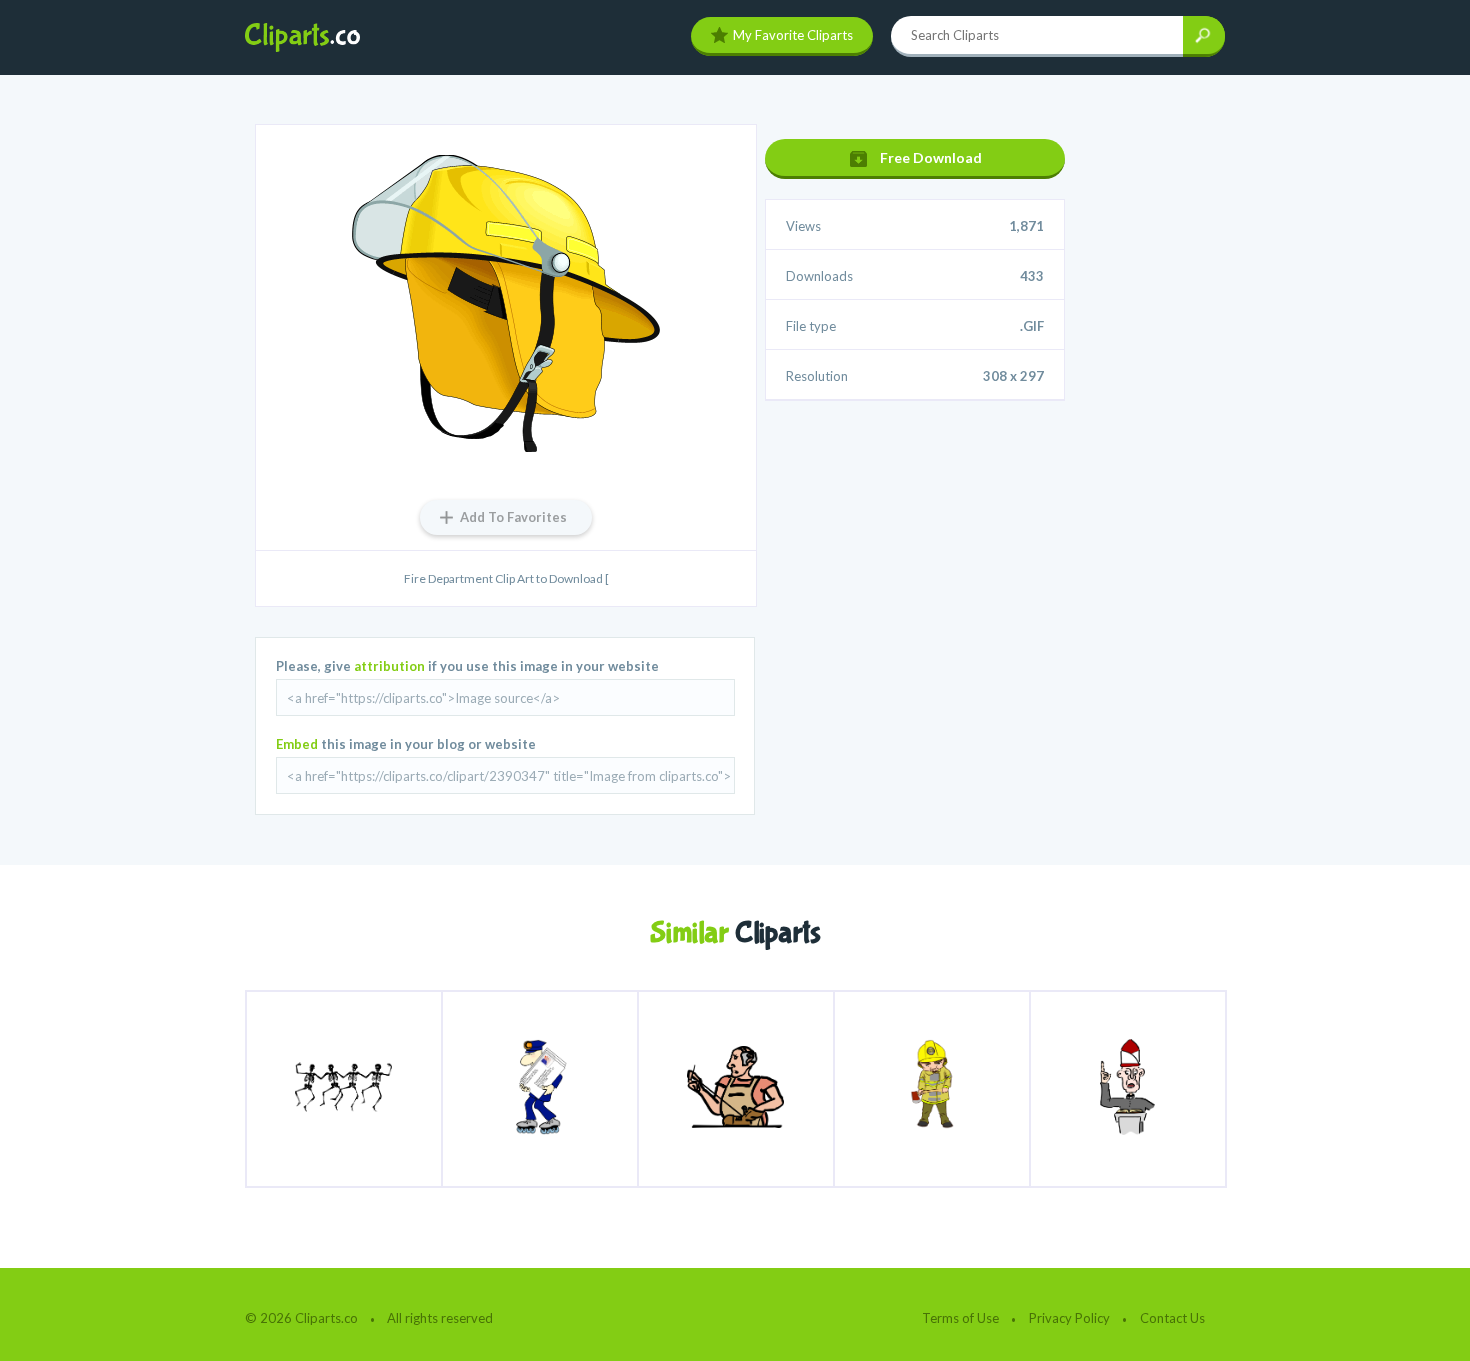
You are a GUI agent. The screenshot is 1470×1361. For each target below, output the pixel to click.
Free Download (931, 157)
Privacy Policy (1069, 1318)
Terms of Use (960, 1318)
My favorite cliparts (793, 35)
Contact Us (1172, 1318)
